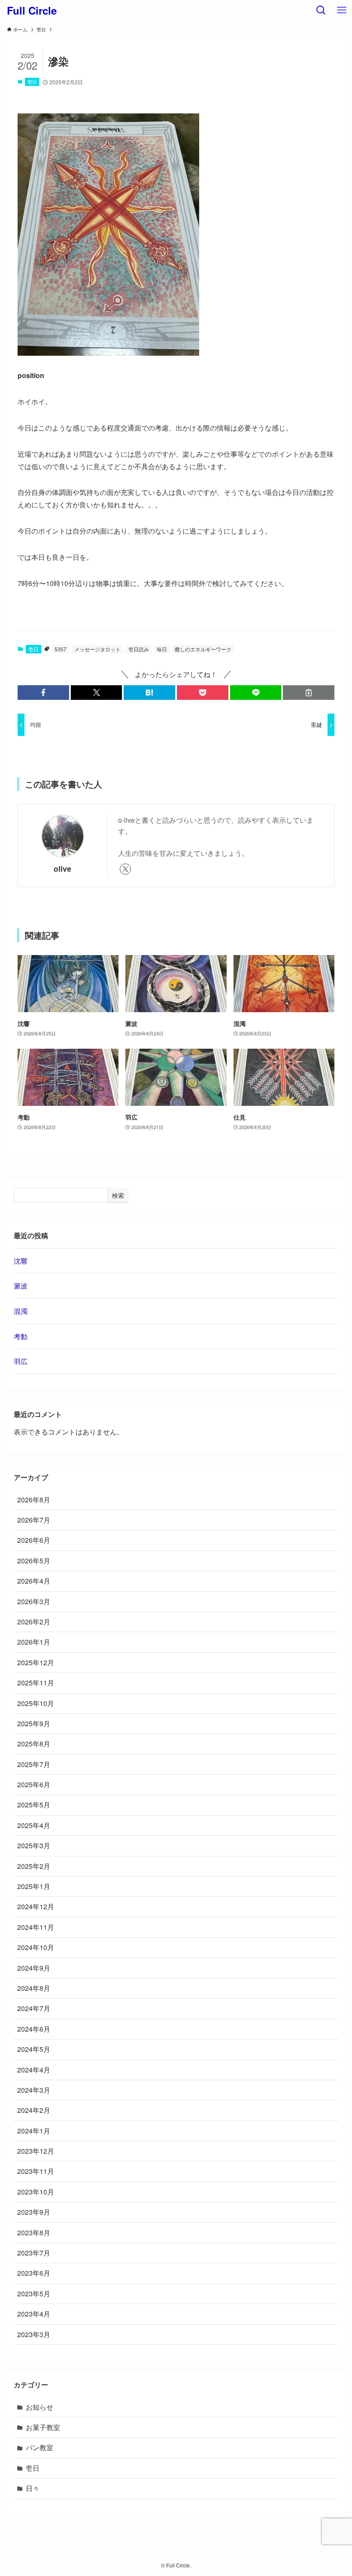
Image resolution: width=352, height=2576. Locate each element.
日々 (33, 2488)
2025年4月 (34, 1825)
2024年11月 (36, 1927)
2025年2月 (34, 1866)
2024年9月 (34, 1968)
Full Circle (32, 10)
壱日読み (139, 649)
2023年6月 (34, 2273)
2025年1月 (34, 1886)
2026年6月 (34, 1540)
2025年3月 (34, 1845)
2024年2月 (34, 2110)
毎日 (162, 649)
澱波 (21, 1286)
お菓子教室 (43, 2427)
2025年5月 (34, 1805)
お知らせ (39, 2407)
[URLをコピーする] (309, 693)
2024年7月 (34, 2008)
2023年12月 (36, 2151)
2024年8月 (34, 1988)
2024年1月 (34, 2131)
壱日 (32, 82)
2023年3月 (34, 2334)
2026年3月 (34, 1601)
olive (62, 868)
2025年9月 (34, 1723)
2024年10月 (36, 1947)
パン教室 (39, 2447)
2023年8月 (34, 2233)
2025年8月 (34, 1744)
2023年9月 (34, 2212)
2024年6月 (34, 2029)
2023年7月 (34, 2253)
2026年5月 (34, 1561)
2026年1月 (34, 1642)
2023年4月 (34, 2314)
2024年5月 (34, 2049)
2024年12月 (36, 1906)
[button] (43, 693)
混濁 (21, 1311)
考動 (21, 1336)
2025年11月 (36, 1683)
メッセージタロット (97, 649)
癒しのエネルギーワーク (203, 649)
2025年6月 (34, 1784)
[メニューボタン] (342, 10)
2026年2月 (34, 1622)
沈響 (21, 1261)
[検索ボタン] (321, 10)
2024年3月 (34, 2090)
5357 (61, 649)
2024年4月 (34, 2070)
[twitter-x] (125, 869)
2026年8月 (34, 1500)
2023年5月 (34, 2294)
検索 (118, 1195)
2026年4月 (34, 1581)
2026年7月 (34, 1520)
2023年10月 (36, 2192)
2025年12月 (36, 1662)
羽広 (21, 1361)
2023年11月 (36, 2171)
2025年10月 (36, 1703)
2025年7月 (34, 1764)
